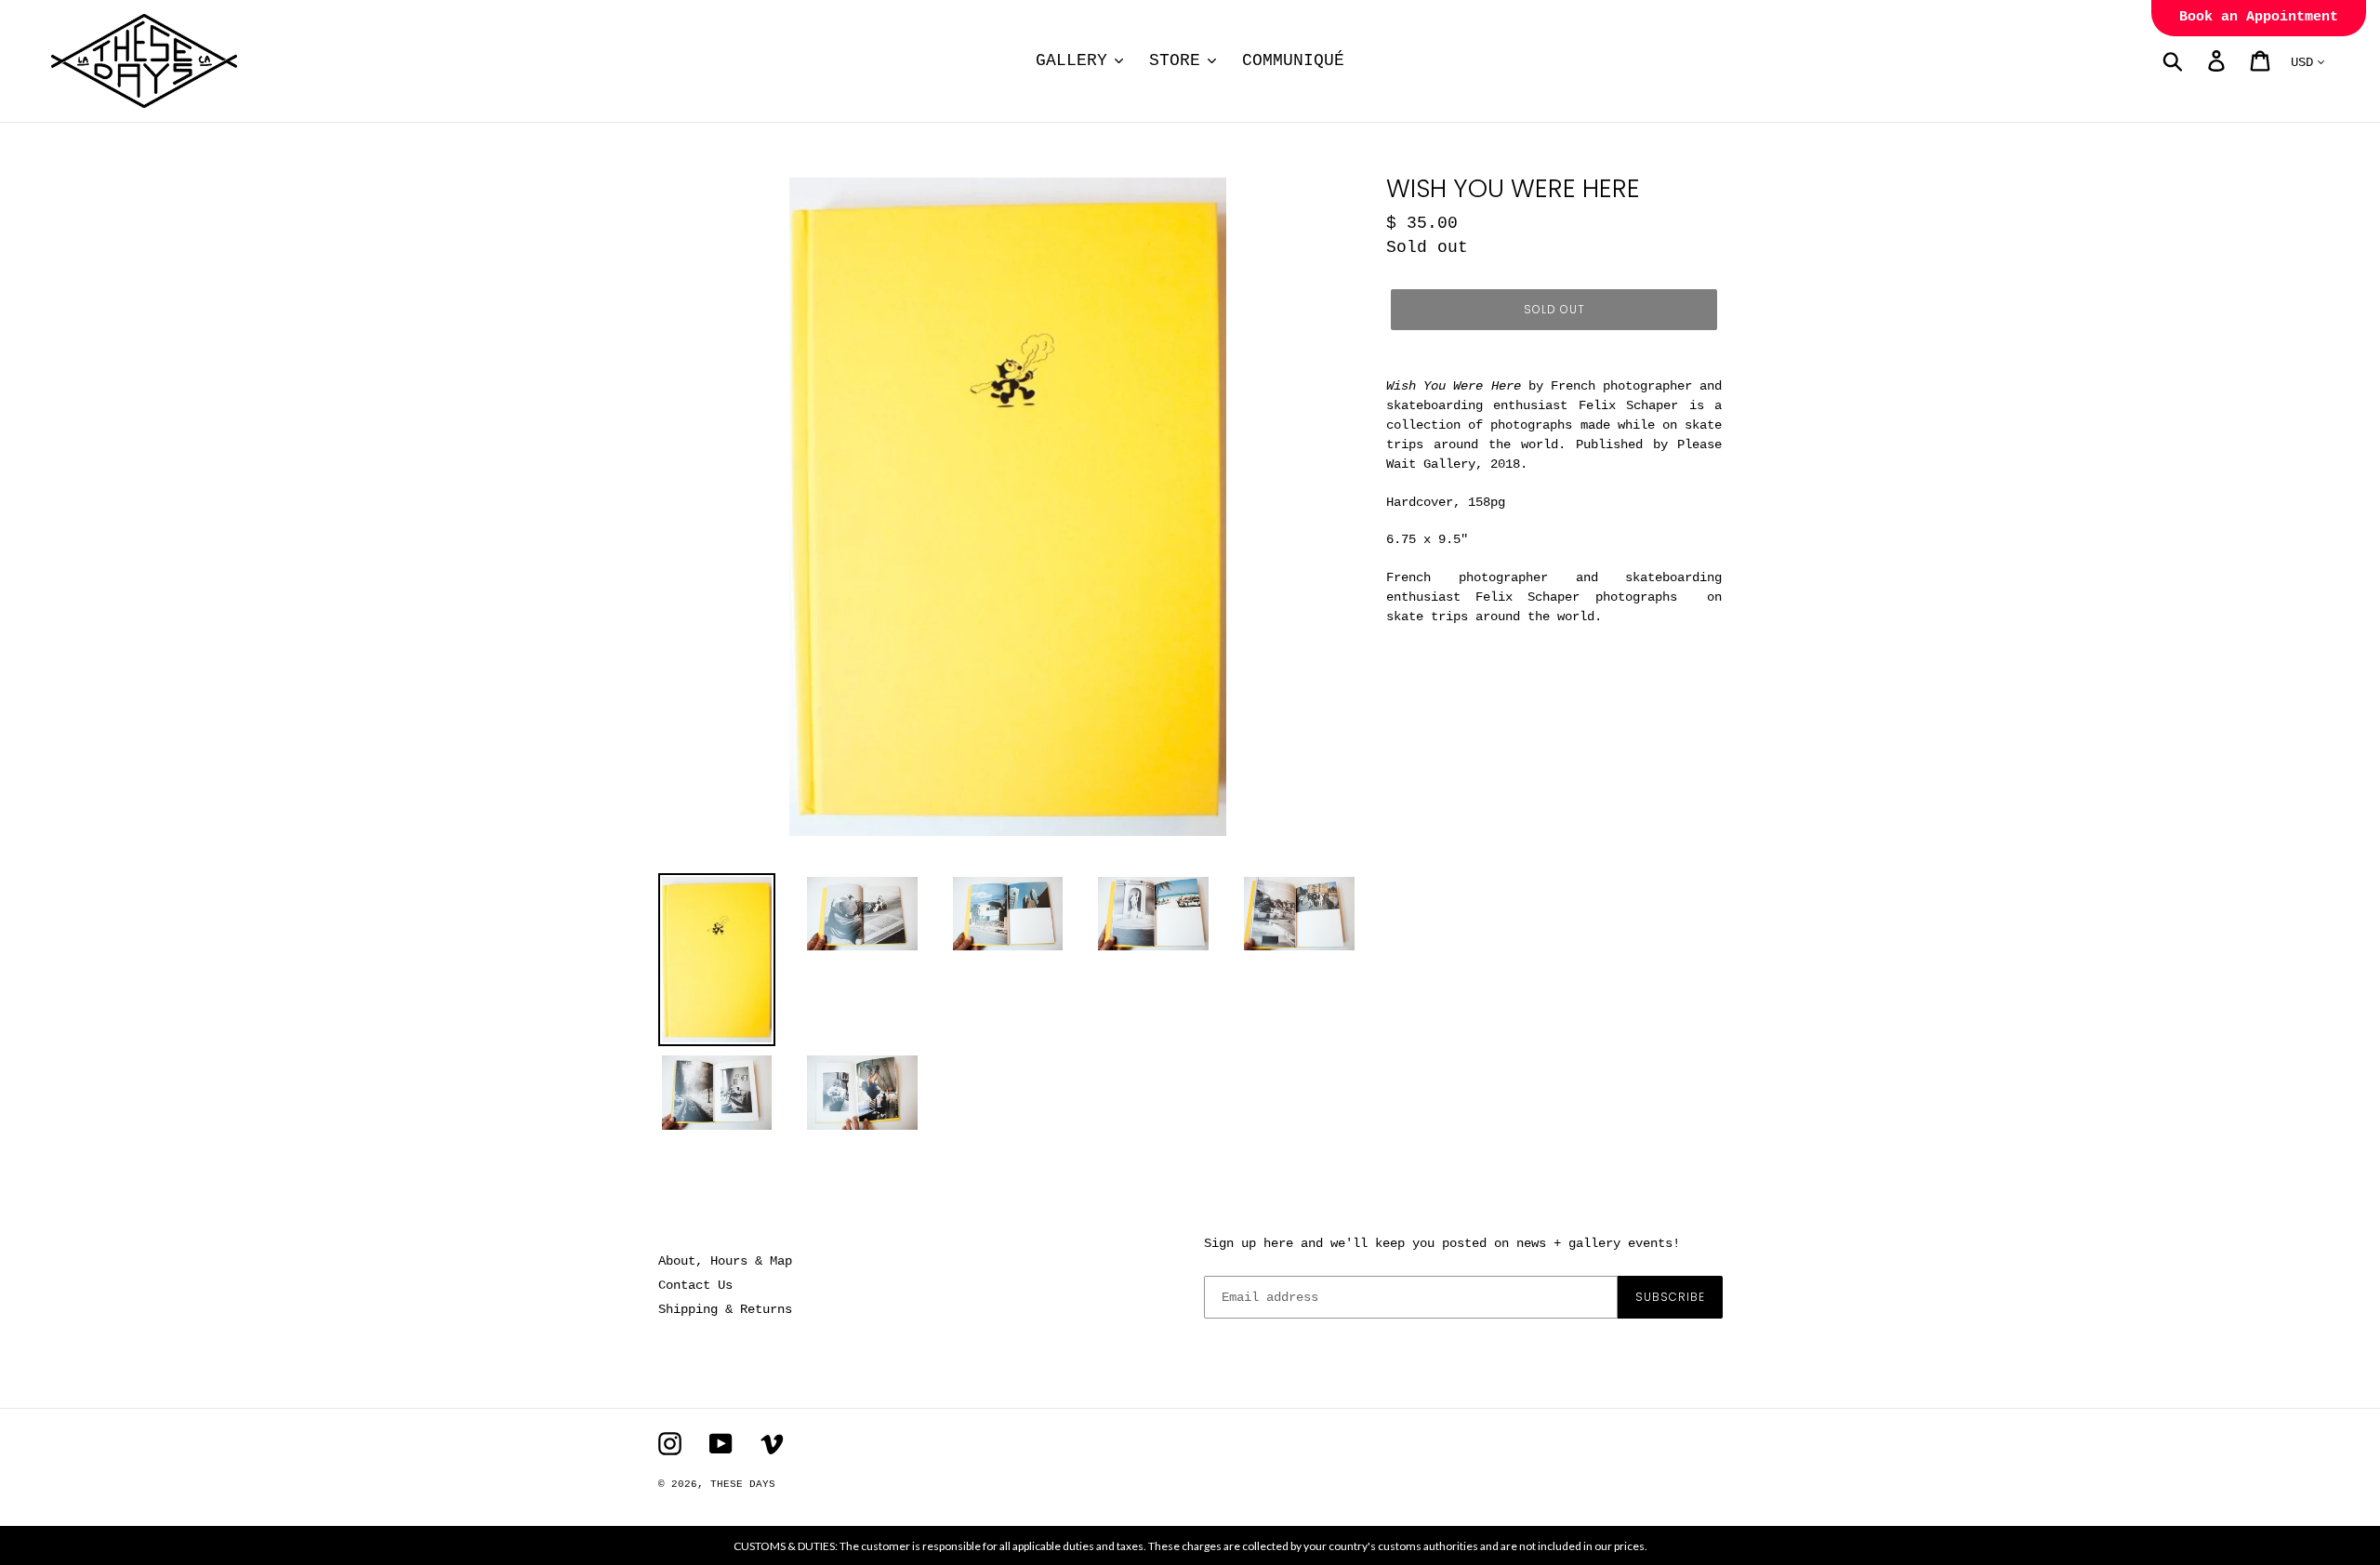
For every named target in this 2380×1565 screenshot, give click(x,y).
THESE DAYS (743, 1484)
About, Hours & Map (725, 1261)
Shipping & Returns (725, 1309)
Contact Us (695, 1285)
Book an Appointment (2259, 17)
